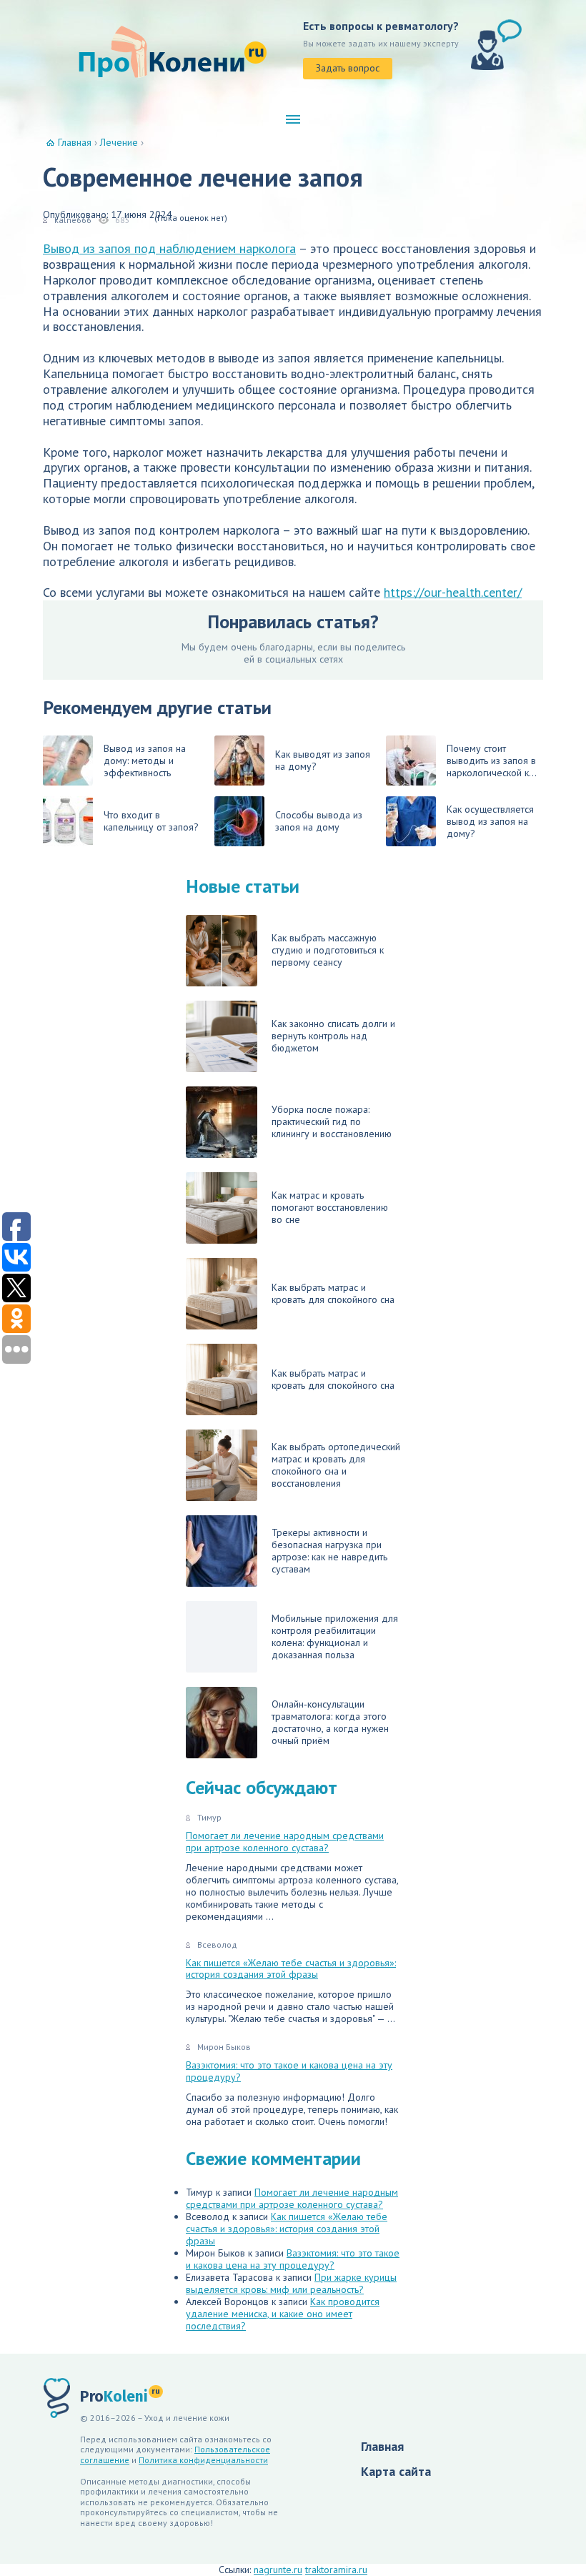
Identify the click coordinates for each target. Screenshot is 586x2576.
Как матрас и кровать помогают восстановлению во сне (330, 1207)
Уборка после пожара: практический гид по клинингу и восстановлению (332, 1121)
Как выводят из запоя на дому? (323, 760)
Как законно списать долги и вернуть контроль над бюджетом (333, 1036)
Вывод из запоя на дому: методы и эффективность (145, 761)
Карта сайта (396, 2471)
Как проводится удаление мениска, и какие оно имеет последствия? (283, 2314)
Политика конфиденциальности (203, 2460)
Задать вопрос (348, 68)
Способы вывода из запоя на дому (319, 821)
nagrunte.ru (278, 2570)
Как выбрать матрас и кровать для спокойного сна (333, 1293)
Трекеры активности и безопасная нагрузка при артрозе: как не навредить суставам (329, 1551)
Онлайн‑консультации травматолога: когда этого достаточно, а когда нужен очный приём (330, 1722)
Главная (382, 2446)
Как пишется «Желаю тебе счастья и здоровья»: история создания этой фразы (291, 1969)
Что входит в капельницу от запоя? (151, 821)
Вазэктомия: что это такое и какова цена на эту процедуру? (289, 2071)
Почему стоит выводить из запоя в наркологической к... (492, 761)
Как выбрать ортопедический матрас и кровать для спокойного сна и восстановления (336, 1465)
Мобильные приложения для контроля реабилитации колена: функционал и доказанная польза (335, 1636)
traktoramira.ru (336, 2570)
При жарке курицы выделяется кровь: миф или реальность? (291, 2283)
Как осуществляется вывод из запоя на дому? (490, 821)
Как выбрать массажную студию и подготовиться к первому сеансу (328, 950)
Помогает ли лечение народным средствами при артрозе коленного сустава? (285, 1842)
